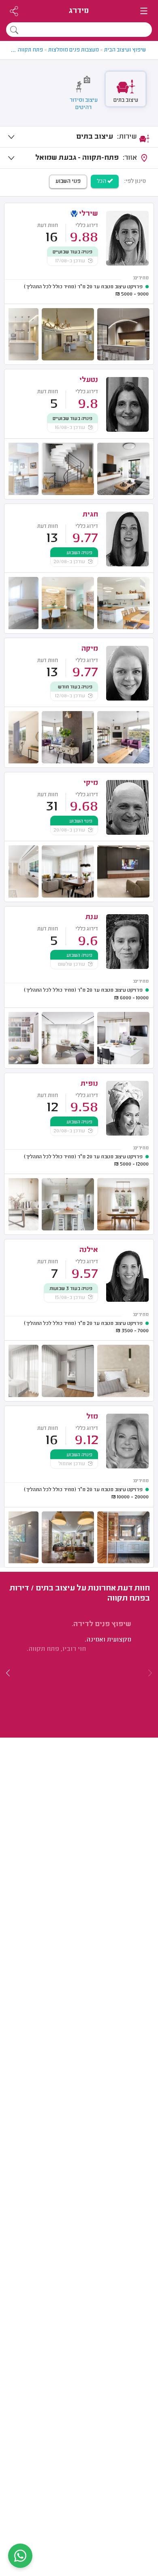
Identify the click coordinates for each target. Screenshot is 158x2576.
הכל (102, 182)
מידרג (79, 11)
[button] (8, 1673)
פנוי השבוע (68, 182)
